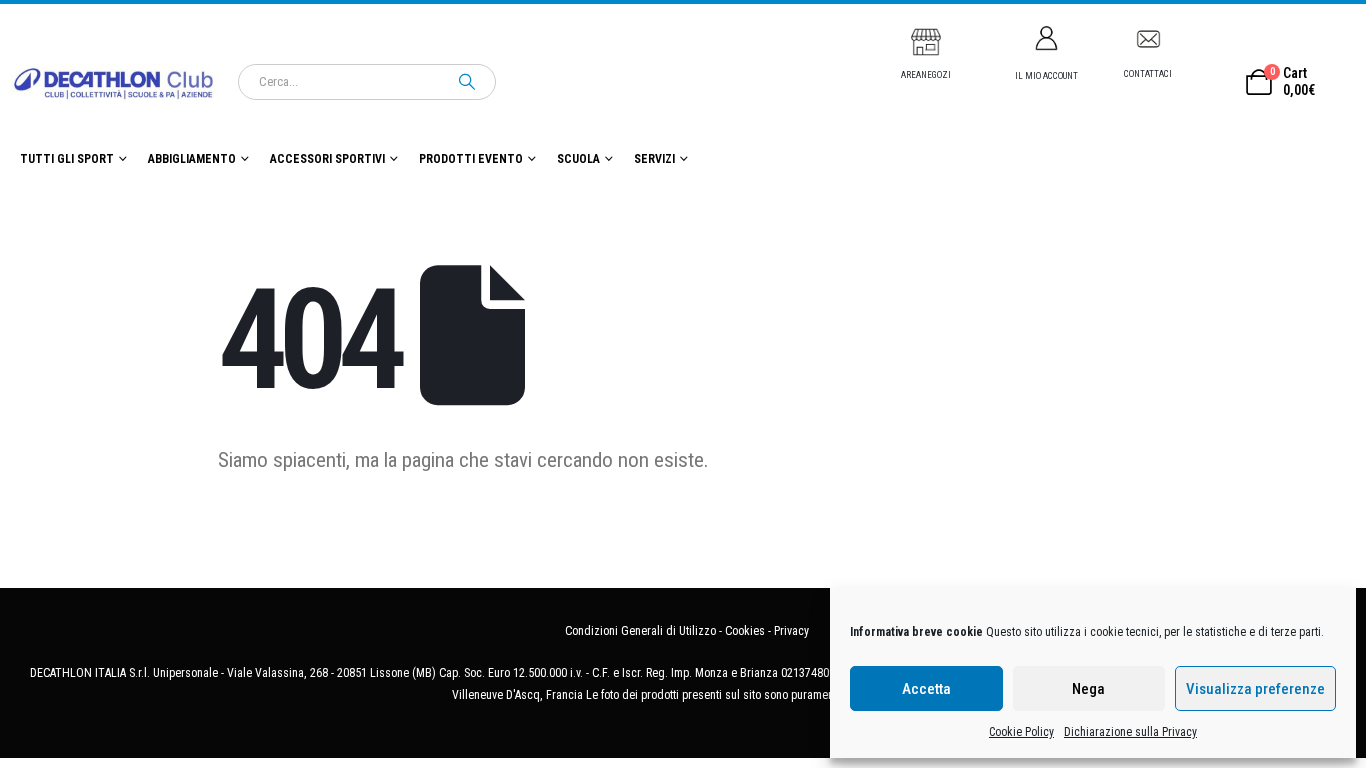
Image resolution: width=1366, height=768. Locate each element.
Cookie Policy (1021, 732)
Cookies (745, 631)
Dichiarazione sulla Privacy (1130, 732)
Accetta (926, 689)
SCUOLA (578, 159)
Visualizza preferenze (1255, 689)
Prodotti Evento (471, 159)
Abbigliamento (192, 159)
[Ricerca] (467, 82)
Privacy (791, 631)
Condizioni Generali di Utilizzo (640, 631)
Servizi (654, 159)
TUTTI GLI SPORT (67, 159)
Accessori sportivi (327, 159)
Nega (1088, 689)
